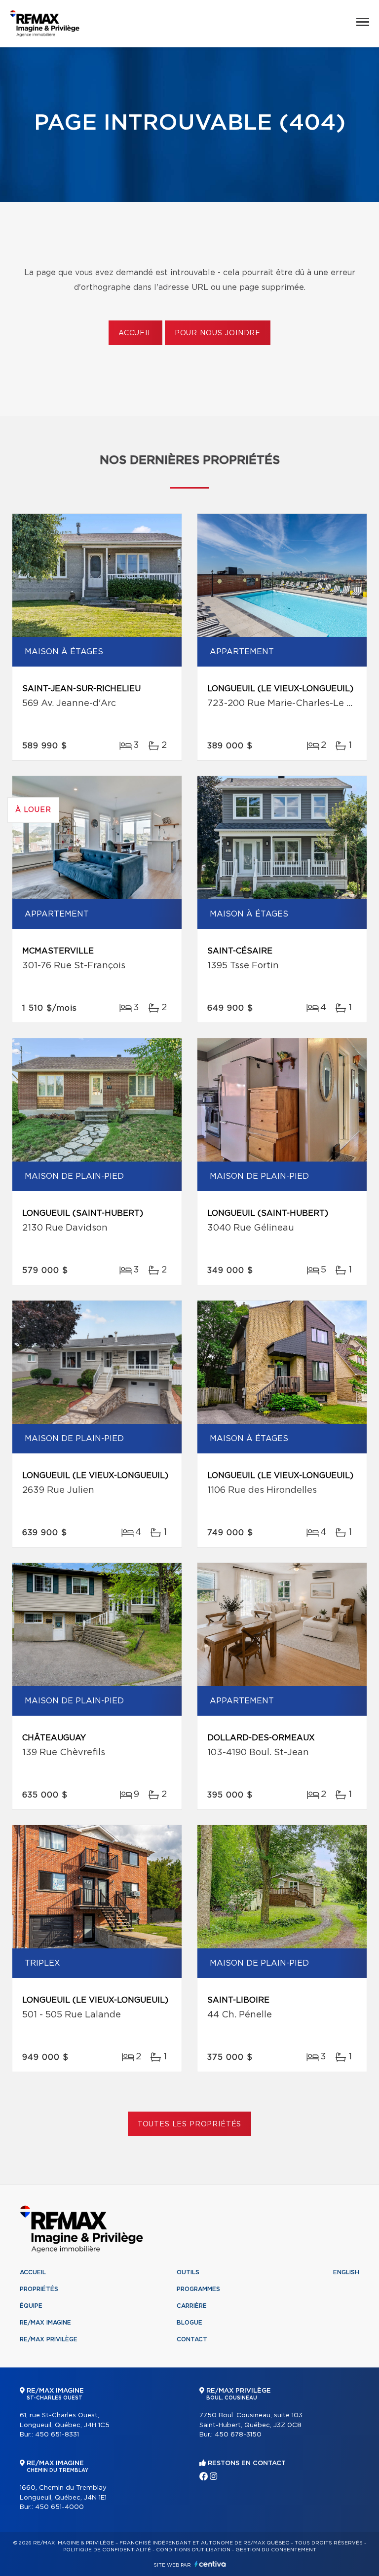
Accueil (135, 333)
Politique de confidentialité (107, 2550)
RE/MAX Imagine (45, 2323)
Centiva (210, 2564)
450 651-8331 (57, 2435)
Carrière (192, 2306)
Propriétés (39, 2289)
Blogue (189, 2323)
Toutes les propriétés (190, 2124)
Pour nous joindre (218, 333)
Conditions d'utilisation (193, 2550)
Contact (192, 2339)
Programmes (198, 2289)
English (346, 2272)
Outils (188, 2272)
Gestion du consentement (276, 2550)
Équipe (31, 2306)
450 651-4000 (59, 2507)
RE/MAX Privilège (49, 2339)
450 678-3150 (238, 2435)
